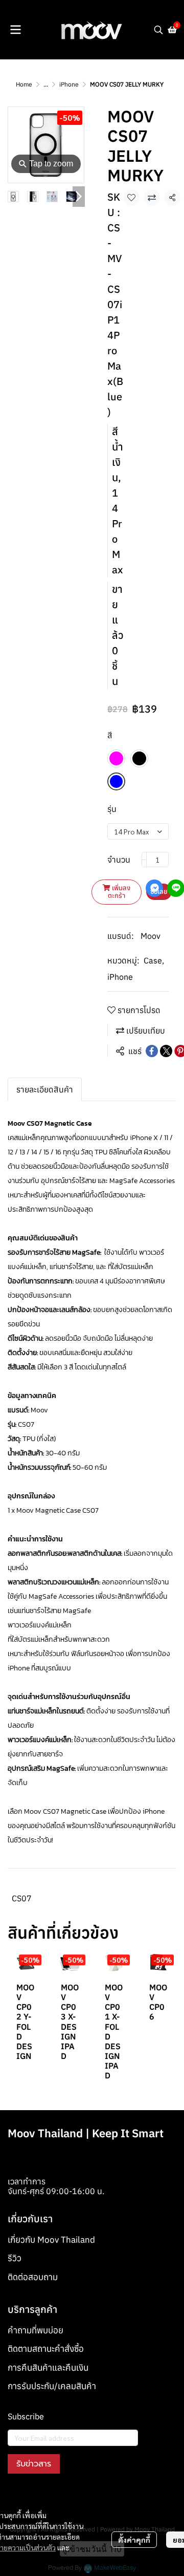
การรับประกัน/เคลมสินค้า (52, 2386)
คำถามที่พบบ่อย (36, 2330)
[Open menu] (15, 30)
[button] (158, 30)
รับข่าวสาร (34, 2464)
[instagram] (34, 2497)
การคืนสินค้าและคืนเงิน (48, 2368)
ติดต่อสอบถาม (33, 2277)
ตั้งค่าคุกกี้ (134, 2540)
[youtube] (53, 2497)
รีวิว (15, 2258)
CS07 (22, 1898)
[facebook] (16, 2497)
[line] (71, 2497)
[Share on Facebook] (152, 1051)
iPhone (69, 84)
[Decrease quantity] (144, 860)
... (46, 84)
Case (154, 960)
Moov (151, 936)
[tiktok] (89, 2497)
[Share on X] (166, 1051)
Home (24, 84)
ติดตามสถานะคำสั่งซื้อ (46, 2349)
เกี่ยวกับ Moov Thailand (51, 2240)
